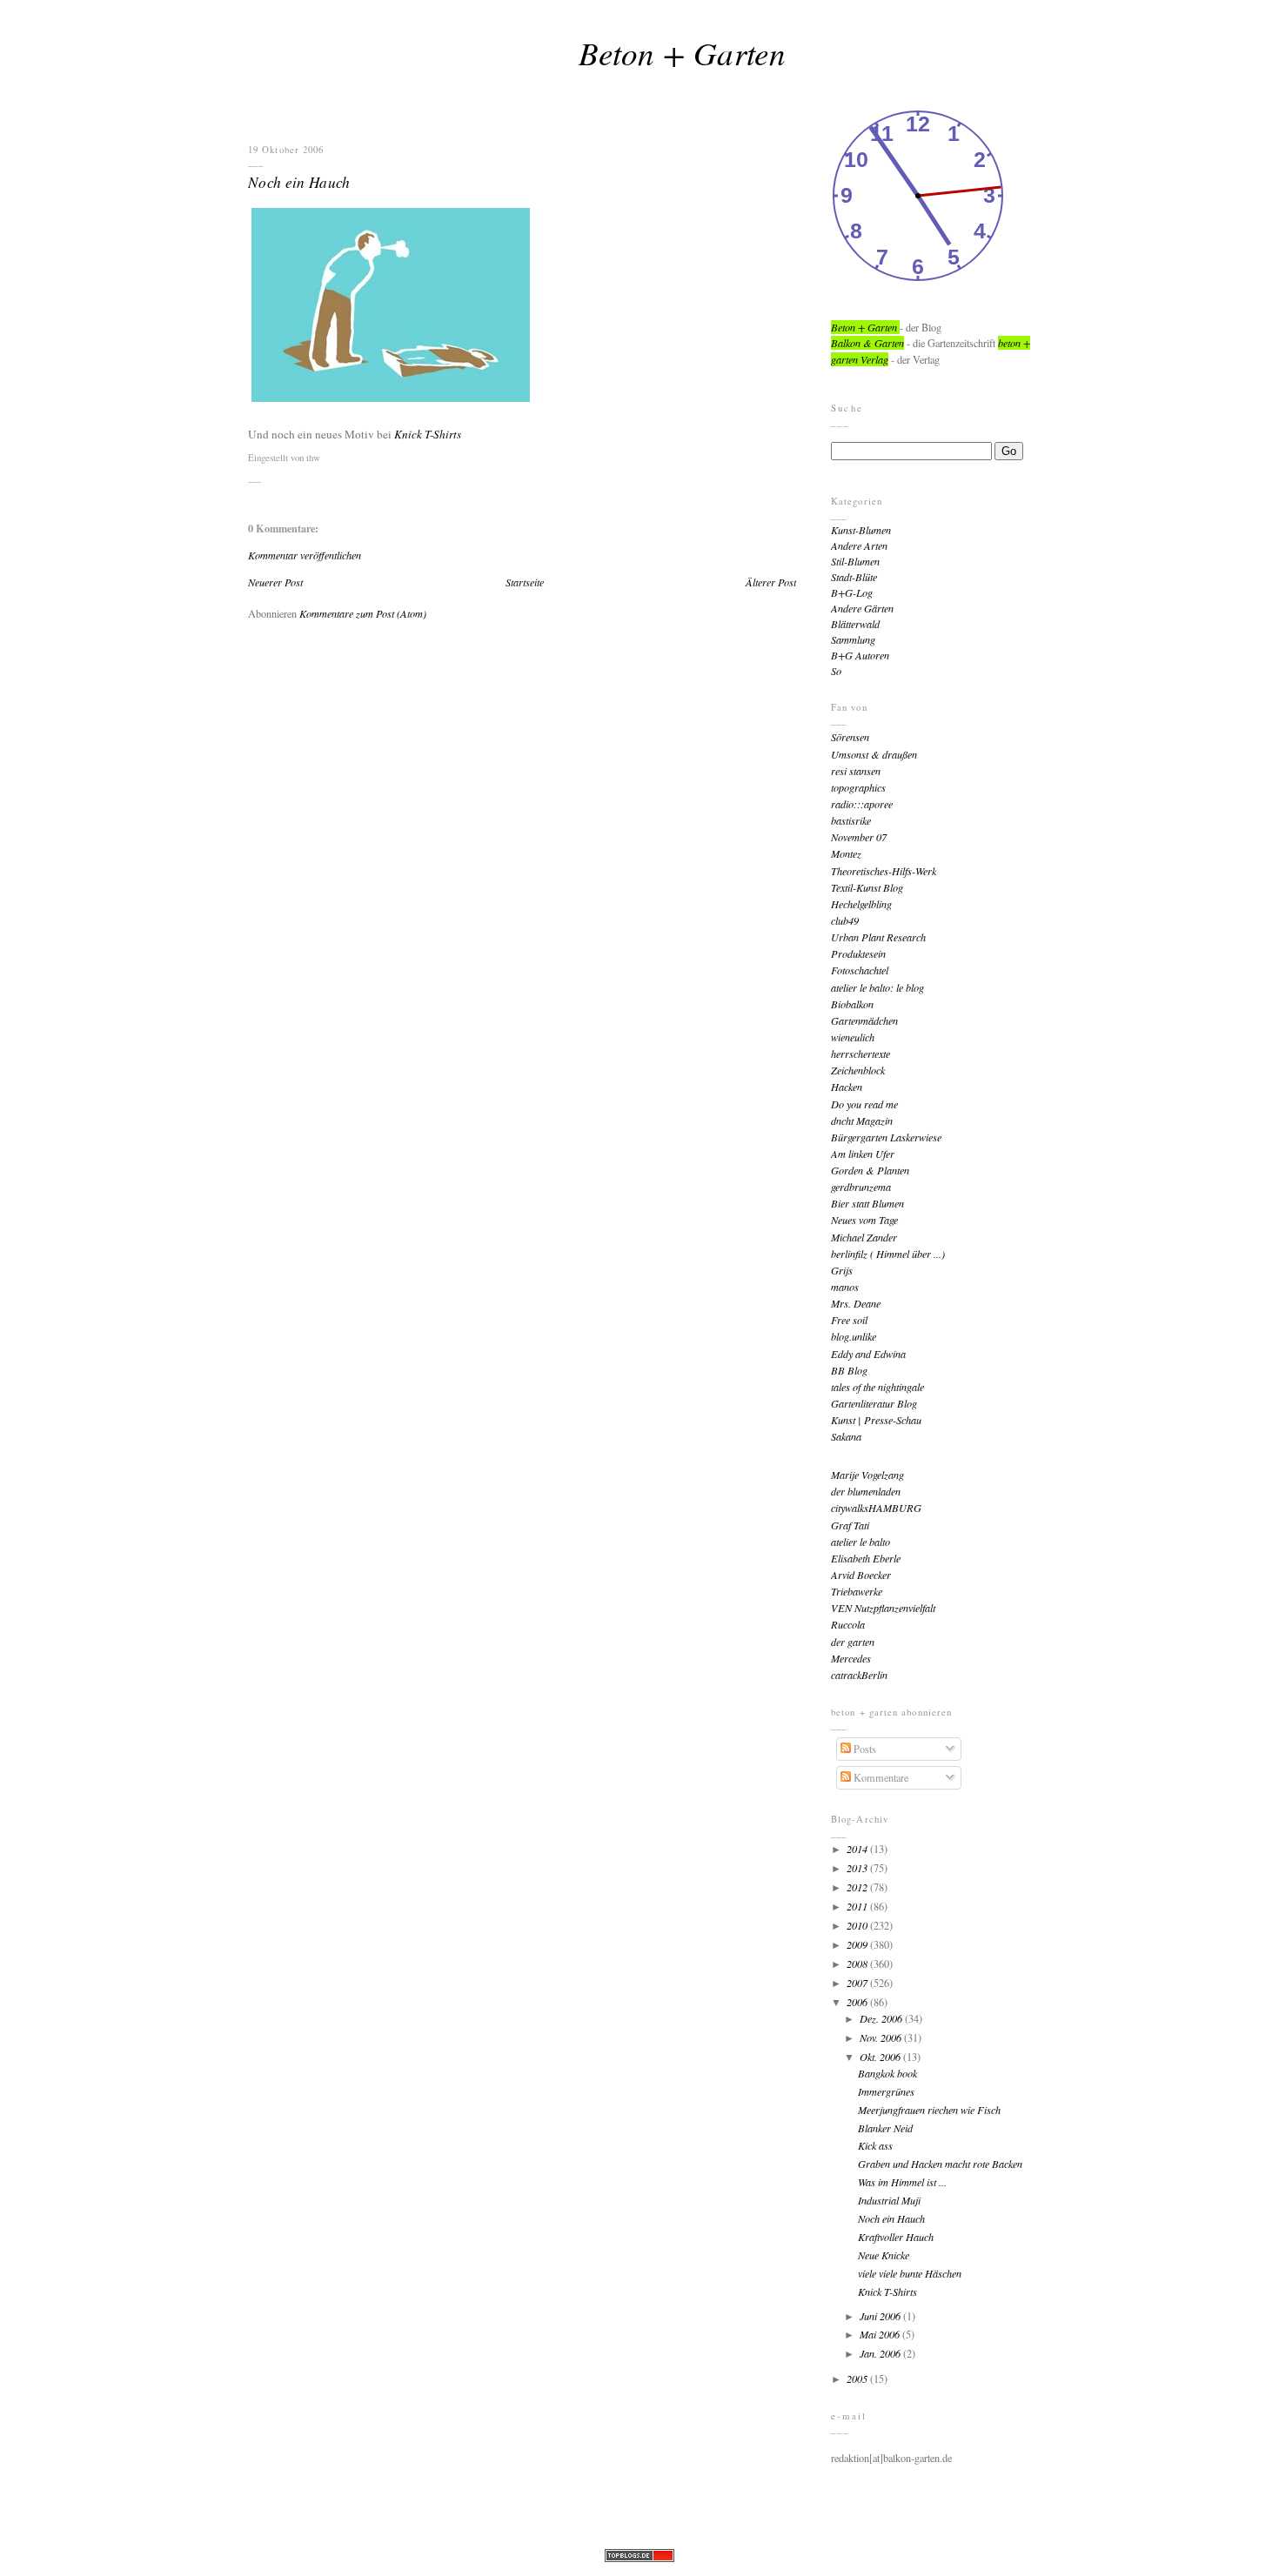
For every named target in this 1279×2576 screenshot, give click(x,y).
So (836, 671)
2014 (858, 1849)
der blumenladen (866, 1491)
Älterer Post (771, 582)
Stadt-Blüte (854, 577)
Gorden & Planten (870, 1170)
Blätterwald (855, 624)
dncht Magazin (862, 1121)
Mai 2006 (881, 2334)
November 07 (859, 837)
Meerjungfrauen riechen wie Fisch (929, 2110)
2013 (858, 1868)
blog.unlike (854, 1336)
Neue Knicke (884, 2255)
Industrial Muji (889, 2200)
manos (845, 1287)
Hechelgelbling (861, 904)
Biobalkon (852, 1004)
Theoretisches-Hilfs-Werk (884, 871)
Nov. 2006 (882, 2037)
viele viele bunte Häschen (910, 2273)
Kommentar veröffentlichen (305, 555)
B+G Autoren (860, 655)
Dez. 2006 (882, 2018)
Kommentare (880, 1777)
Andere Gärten (862, 608)
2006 (858, 2002)
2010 (858, 1925)
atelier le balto (860, 1542)
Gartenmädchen (864, 1020)
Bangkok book (887, 2073)
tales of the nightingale (877, 1387)
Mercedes (851, 1658)
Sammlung (853, 639)
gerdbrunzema (861, 1187)
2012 (858, 1887)
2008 (858, 1964)
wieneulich (853, 1037)
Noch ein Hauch (299, 182)
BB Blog (849, 1370)
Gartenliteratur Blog (874, 1403)
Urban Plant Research (878, 937)
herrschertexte (860, 1054)
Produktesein (858, 953)
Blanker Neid (885, 2128)
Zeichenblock (858, 1070)
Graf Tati (850, 1525)
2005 (858, 2379)
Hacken (847, 1087)
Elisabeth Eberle (866, 1558)
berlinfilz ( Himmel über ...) (888, 1254)
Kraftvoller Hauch (896, 2237)
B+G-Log (852, 592)
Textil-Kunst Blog (867, 887)
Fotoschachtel (860, 970)
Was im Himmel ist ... (902, 2182)
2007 (858, 1983)
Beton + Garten (682, 52)
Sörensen (850, 737)
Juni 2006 (881, 2316)
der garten (853, 1642)
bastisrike (851, 820)
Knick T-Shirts (428, 434)
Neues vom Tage (864, 1220)
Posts (864, 1749)
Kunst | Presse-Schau (876, 1420)
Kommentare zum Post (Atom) (363, 613)
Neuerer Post (275, 582)
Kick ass (875, 2145)
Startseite (525, 582)
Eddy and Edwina (868, 1354)
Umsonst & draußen (874, 754)
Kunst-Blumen (861, 530)
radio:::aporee (862, 804)
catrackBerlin (859, 1675)
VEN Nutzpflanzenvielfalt (883, 1608)
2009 (858, 1944)
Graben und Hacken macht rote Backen (940, 2164)
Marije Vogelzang (867, 1475)
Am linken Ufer (863, 1154)
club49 (845, 920)
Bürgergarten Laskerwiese (886, 1137)
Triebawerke (857, 1591)
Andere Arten (859, 545)
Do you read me (864, 1104)
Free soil (849, 1320)
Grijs (842, 1270)
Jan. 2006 (881, 2353)
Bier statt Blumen (867, 1203)
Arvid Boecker (861, 1575)
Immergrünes (886, 2091)
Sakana (846, 1436)
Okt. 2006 (881, 2057)
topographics (858, 787)
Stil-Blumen (855, 561)
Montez (846, 853)
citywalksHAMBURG (876, 1508)
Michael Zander (864, 1237)
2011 (858, 1906)
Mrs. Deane (856, 1303)
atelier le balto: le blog (877, 987)
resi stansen (856, 771)
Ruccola (848, 1624)
